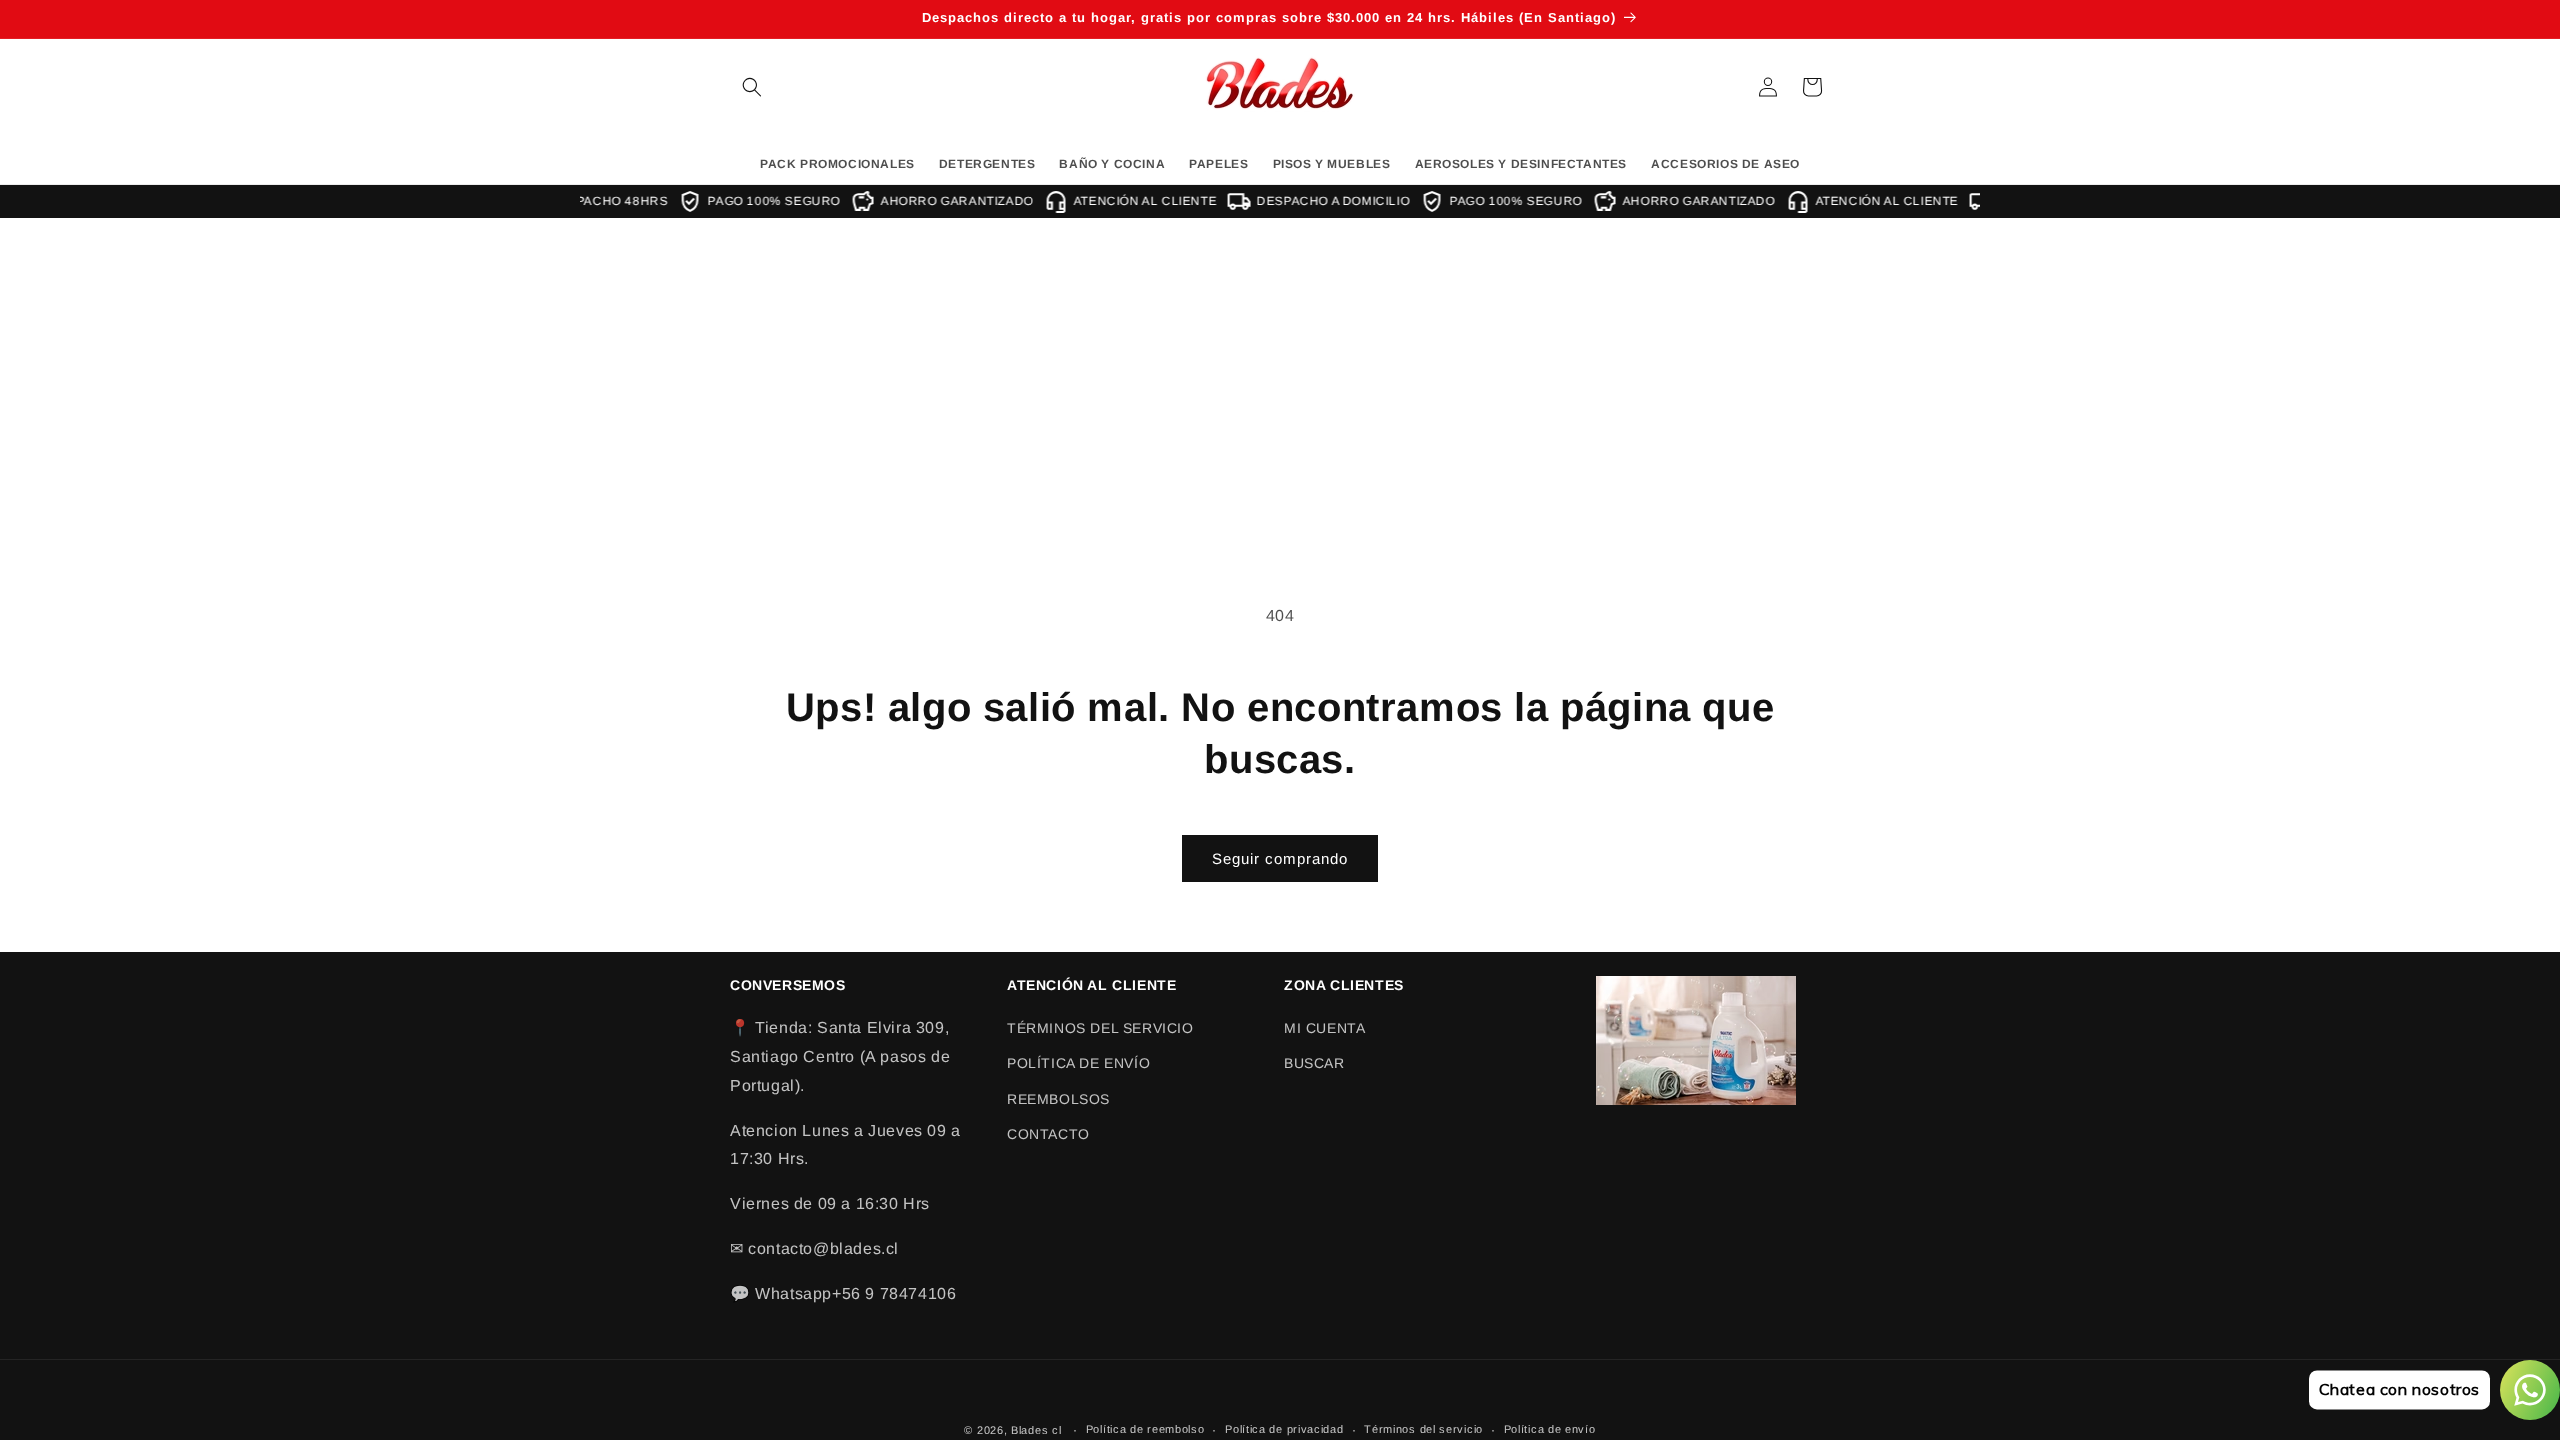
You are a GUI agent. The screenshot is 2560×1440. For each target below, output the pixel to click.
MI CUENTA (1324, 1028)
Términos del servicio (1423, 1429)
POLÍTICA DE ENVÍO (1078, 1063)
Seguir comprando (1280, 858)
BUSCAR (1314, 1063)
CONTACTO (1048, 1134)
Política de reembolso (1145, 1429)
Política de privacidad (1284, 1429)
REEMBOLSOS (1058, 1099)
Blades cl (1036, 1430)
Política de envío (1550, 1429)
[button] (752, 87)
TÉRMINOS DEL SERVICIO (1100, 1028)
